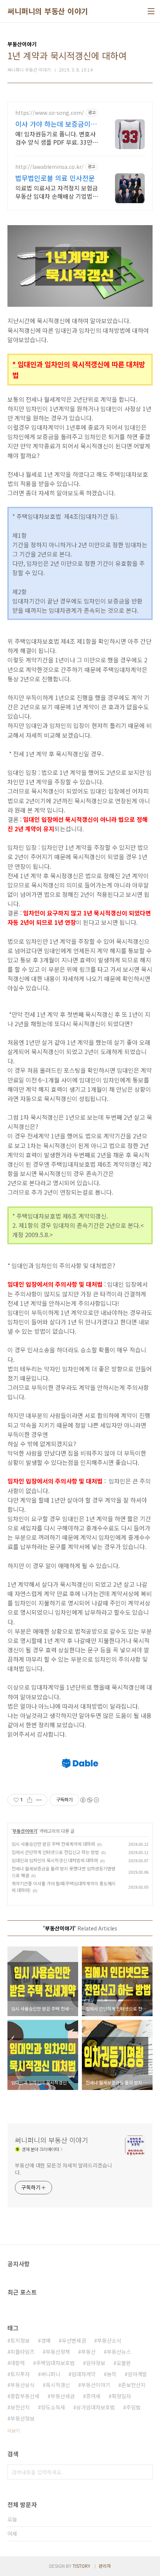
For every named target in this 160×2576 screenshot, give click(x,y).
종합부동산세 (25, 2396)
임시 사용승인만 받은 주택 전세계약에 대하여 (53, 1844)
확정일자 (121, 2396)
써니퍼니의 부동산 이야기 (48, 11)
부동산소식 (109, 2340)
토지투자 (20, 2374)
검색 (145, 2472)
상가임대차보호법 (96, 2407)
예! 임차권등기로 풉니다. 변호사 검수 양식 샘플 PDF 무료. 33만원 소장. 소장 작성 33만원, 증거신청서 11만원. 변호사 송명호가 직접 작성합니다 (57, 138)
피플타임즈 (23, 2352)
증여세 (93, 2396)
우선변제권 (74, 2340)
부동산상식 (23, 2385)
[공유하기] (30, 1800)
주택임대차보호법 (55, 2363)
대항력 (18, 2363)
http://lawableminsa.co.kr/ (49, 167)
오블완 (124, 2363)
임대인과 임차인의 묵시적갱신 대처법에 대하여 (55, 1860)
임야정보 (96, 2363)
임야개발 (137, 2374)
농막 (112, 2374)
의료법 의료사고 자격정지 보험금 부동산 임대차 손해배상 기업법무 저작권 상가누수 (57, 192)
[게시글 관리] (39, 1800)
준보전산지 (133, 2385)
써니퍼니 (51, 2374)
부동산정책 (58, 2352)
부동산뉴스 (119, 2352)
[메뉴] (151, 11)
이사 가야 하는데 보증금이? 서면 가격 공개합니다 (55, 124)
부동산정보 (23, 2418)
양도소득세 (53, 2407)
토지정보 (20, 2340)
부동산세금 (63, 2396)
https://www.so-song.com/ (50, 113)
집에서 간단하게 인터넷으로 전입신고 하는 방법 (55, 1852)
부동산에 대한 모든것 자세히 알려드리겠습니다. (63, 2169)
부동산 (88, 2352)
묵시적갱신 (58, 2385)
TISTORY (81, 2566)
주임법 (133, 2407)
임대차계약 (84, 2374)
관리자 (105, 2566)
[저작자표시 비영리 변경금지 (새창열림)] (89, 1800)
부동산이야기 (25, 1831)
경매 (46, 2340)
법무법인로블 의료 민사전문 (55, 178)
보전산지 (20, 2407)
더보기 (14, 2430)
